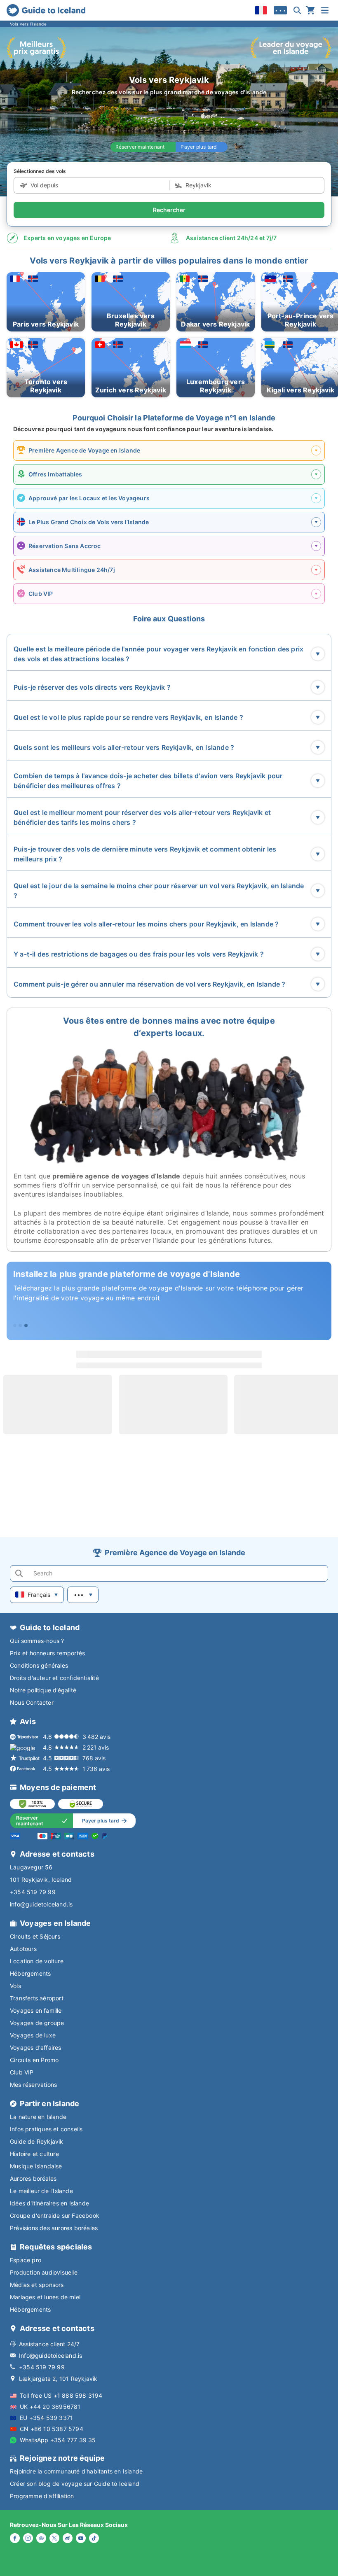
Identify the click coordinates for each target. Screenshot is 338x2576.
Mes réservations (33, 2085)
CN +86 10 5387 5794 (52, 2429)
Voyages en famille (36, 2010)
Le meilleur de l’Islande (41, 2191)
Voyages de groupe (37, 2023)
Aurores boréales (33, 2178)
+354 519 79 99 (33, 1892)
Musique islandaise (36, 2166)
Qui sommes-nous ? (37, 1641)
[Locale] (261, 10)
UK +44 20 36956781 (50, 2407)
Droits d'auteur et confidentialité (54, 1678)
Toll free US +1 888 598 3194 (61, 2395)
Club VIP (22, 2072)
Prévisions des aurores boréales (54, 2228)
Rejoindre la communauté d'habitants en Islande (76, 2471)
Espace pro (26, 2260)
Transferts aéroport (37, 1998)
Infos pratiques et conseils (46, 2129)
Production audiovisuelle (44, 2272)
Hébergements (30, 1973)
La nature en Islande (38, 2117)
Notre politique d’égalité (43, 1690)
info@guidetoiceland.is (41, 1904)
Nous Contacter (32, 1702)
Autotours (23, 1949)
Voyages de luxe (33, 2035)
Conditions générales (39, 1665)
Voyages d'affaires (36, 2047)
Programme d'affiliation (42, 2496)
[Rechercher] (297, 10)
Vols (15, 1986)
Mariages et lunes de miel (45, 2297)
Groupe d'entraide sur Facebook (55, 2215)
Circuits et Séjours (35, 1936)
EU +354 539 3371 (46, 2418)
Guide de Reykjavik (37, 2141)
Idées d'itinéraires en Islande (49, 2203)
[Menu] (325, 10)
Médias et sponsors (37, 2285)
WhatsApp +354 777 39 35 (58, 2440)
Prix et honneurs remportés (47, 1653)
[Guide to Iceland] (46, 10)
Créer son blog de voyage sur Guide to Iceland (75, 2484)
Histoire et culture (34, 2154)
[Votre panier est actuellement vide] (310, 10)
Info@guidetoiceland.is (50, 2355)
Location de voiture (37, 1961)
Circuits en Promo (34, 2060)
